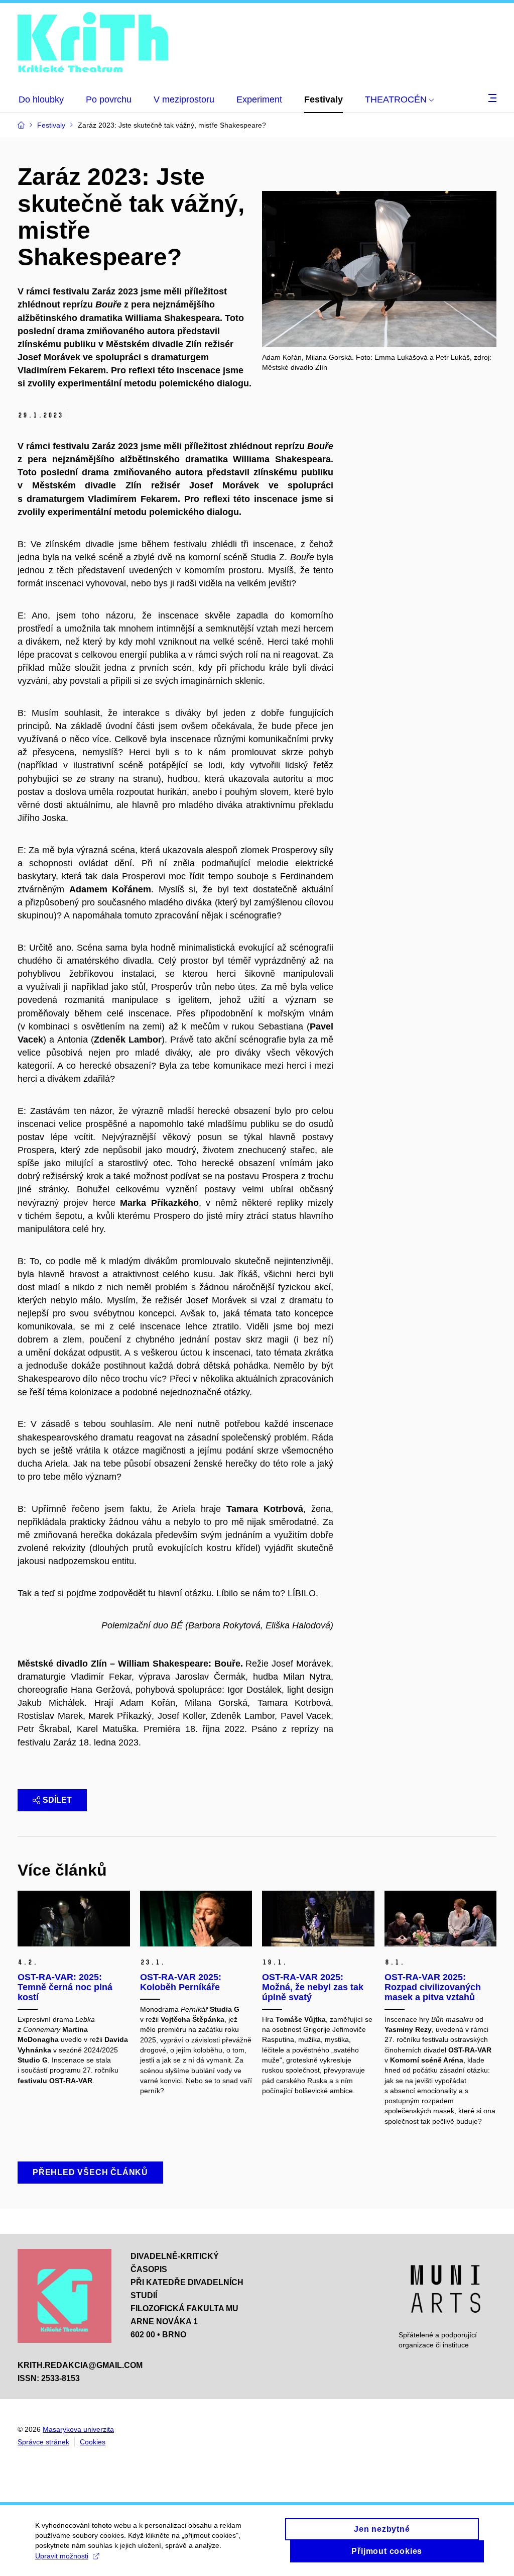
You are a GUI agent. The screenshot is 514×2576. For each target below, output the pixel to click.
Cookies (93, 2442)
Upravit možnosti (62, 2556)
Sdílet (57, 1800)
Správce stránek (43, 2442)
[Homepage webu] (93, 44)
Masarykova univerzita (78, 2429)
